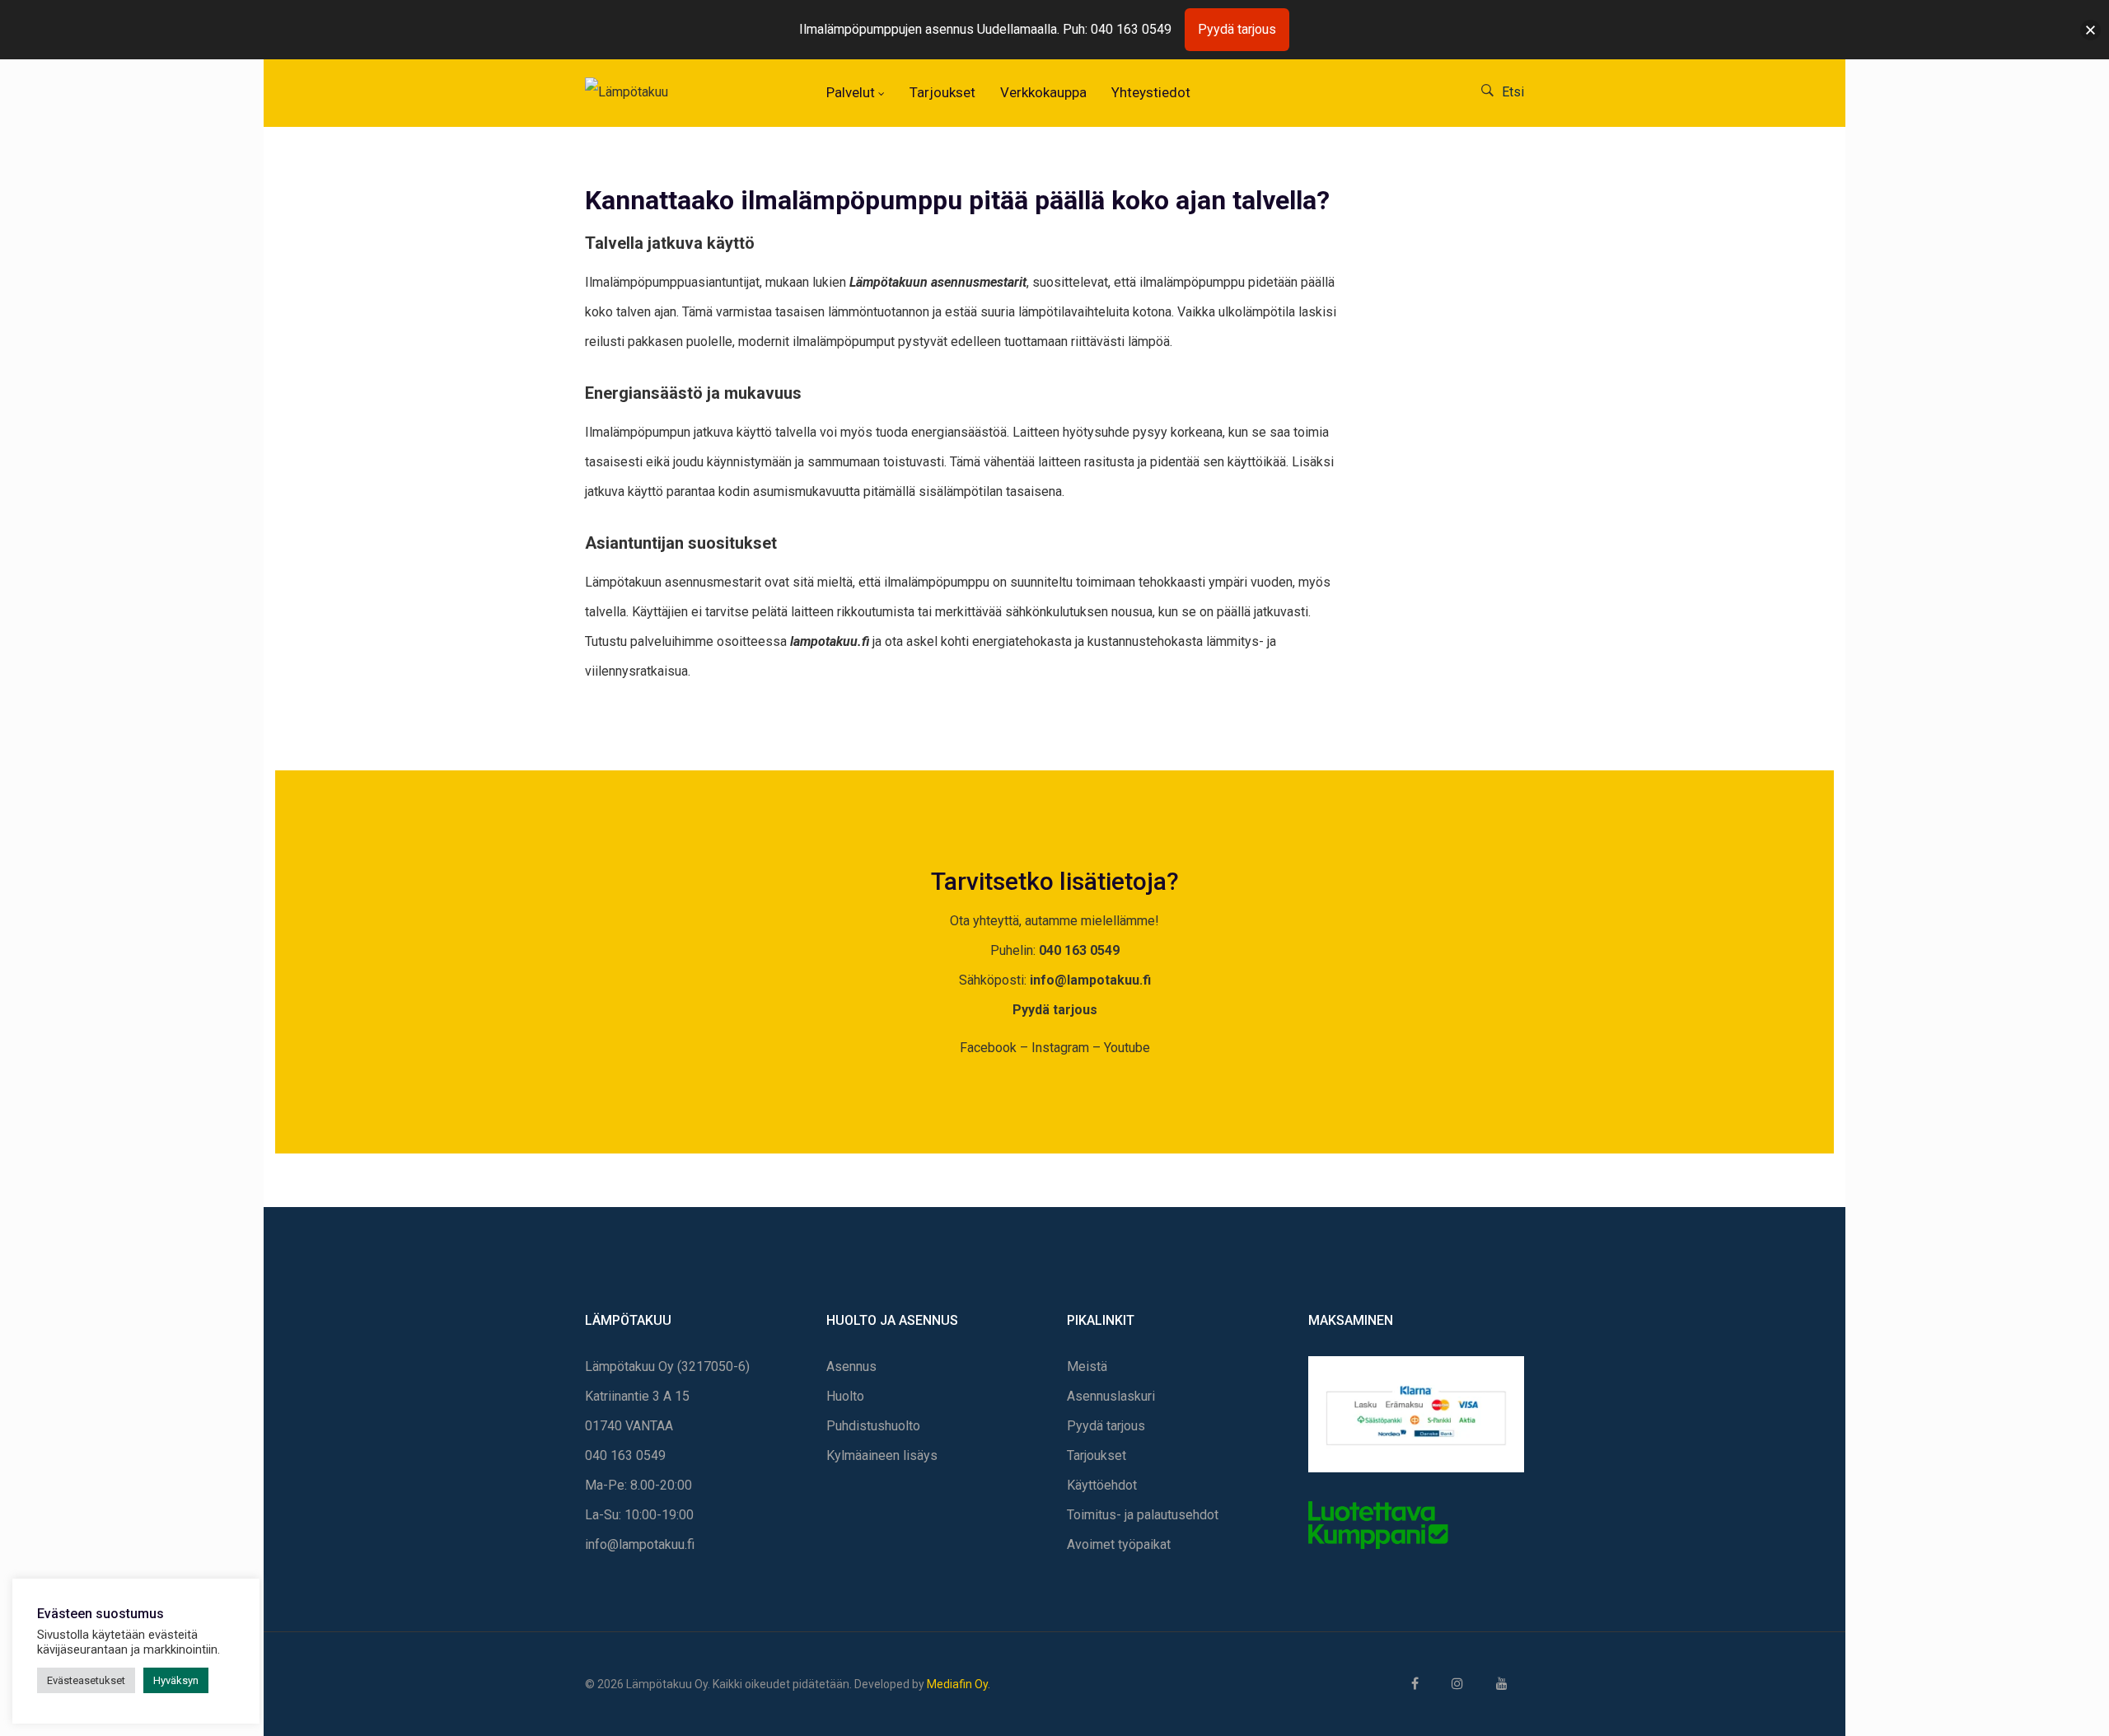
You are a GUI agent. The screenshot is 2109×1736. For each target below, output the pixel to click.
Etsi (1513, 92)
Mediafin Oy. (959, 1684)
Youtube (1127, 1048)
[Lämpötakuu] (639, 92)
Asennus (851, 1366)
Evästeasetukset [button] (86, 1680)
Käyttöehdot (1102, 1485)
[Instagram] (1457, 1684)
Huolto (845, 1396)
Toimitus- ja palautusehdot (1143, 1515)
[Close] (2090, 30)
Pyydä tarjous (1055, 1010)
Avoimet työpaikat (1119, 1544)
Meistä (1087, 1366)
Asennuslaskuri (1111, 1396)
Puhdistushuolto (873, 1426)
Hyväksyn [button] (176, 1680)
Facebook (988, 1048)
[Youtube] (1502, 1684)
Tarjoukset (1097, 1455)
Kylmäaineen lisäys (882, 1455)
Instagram (1060, 1048)
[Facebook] (1415, 1684)
